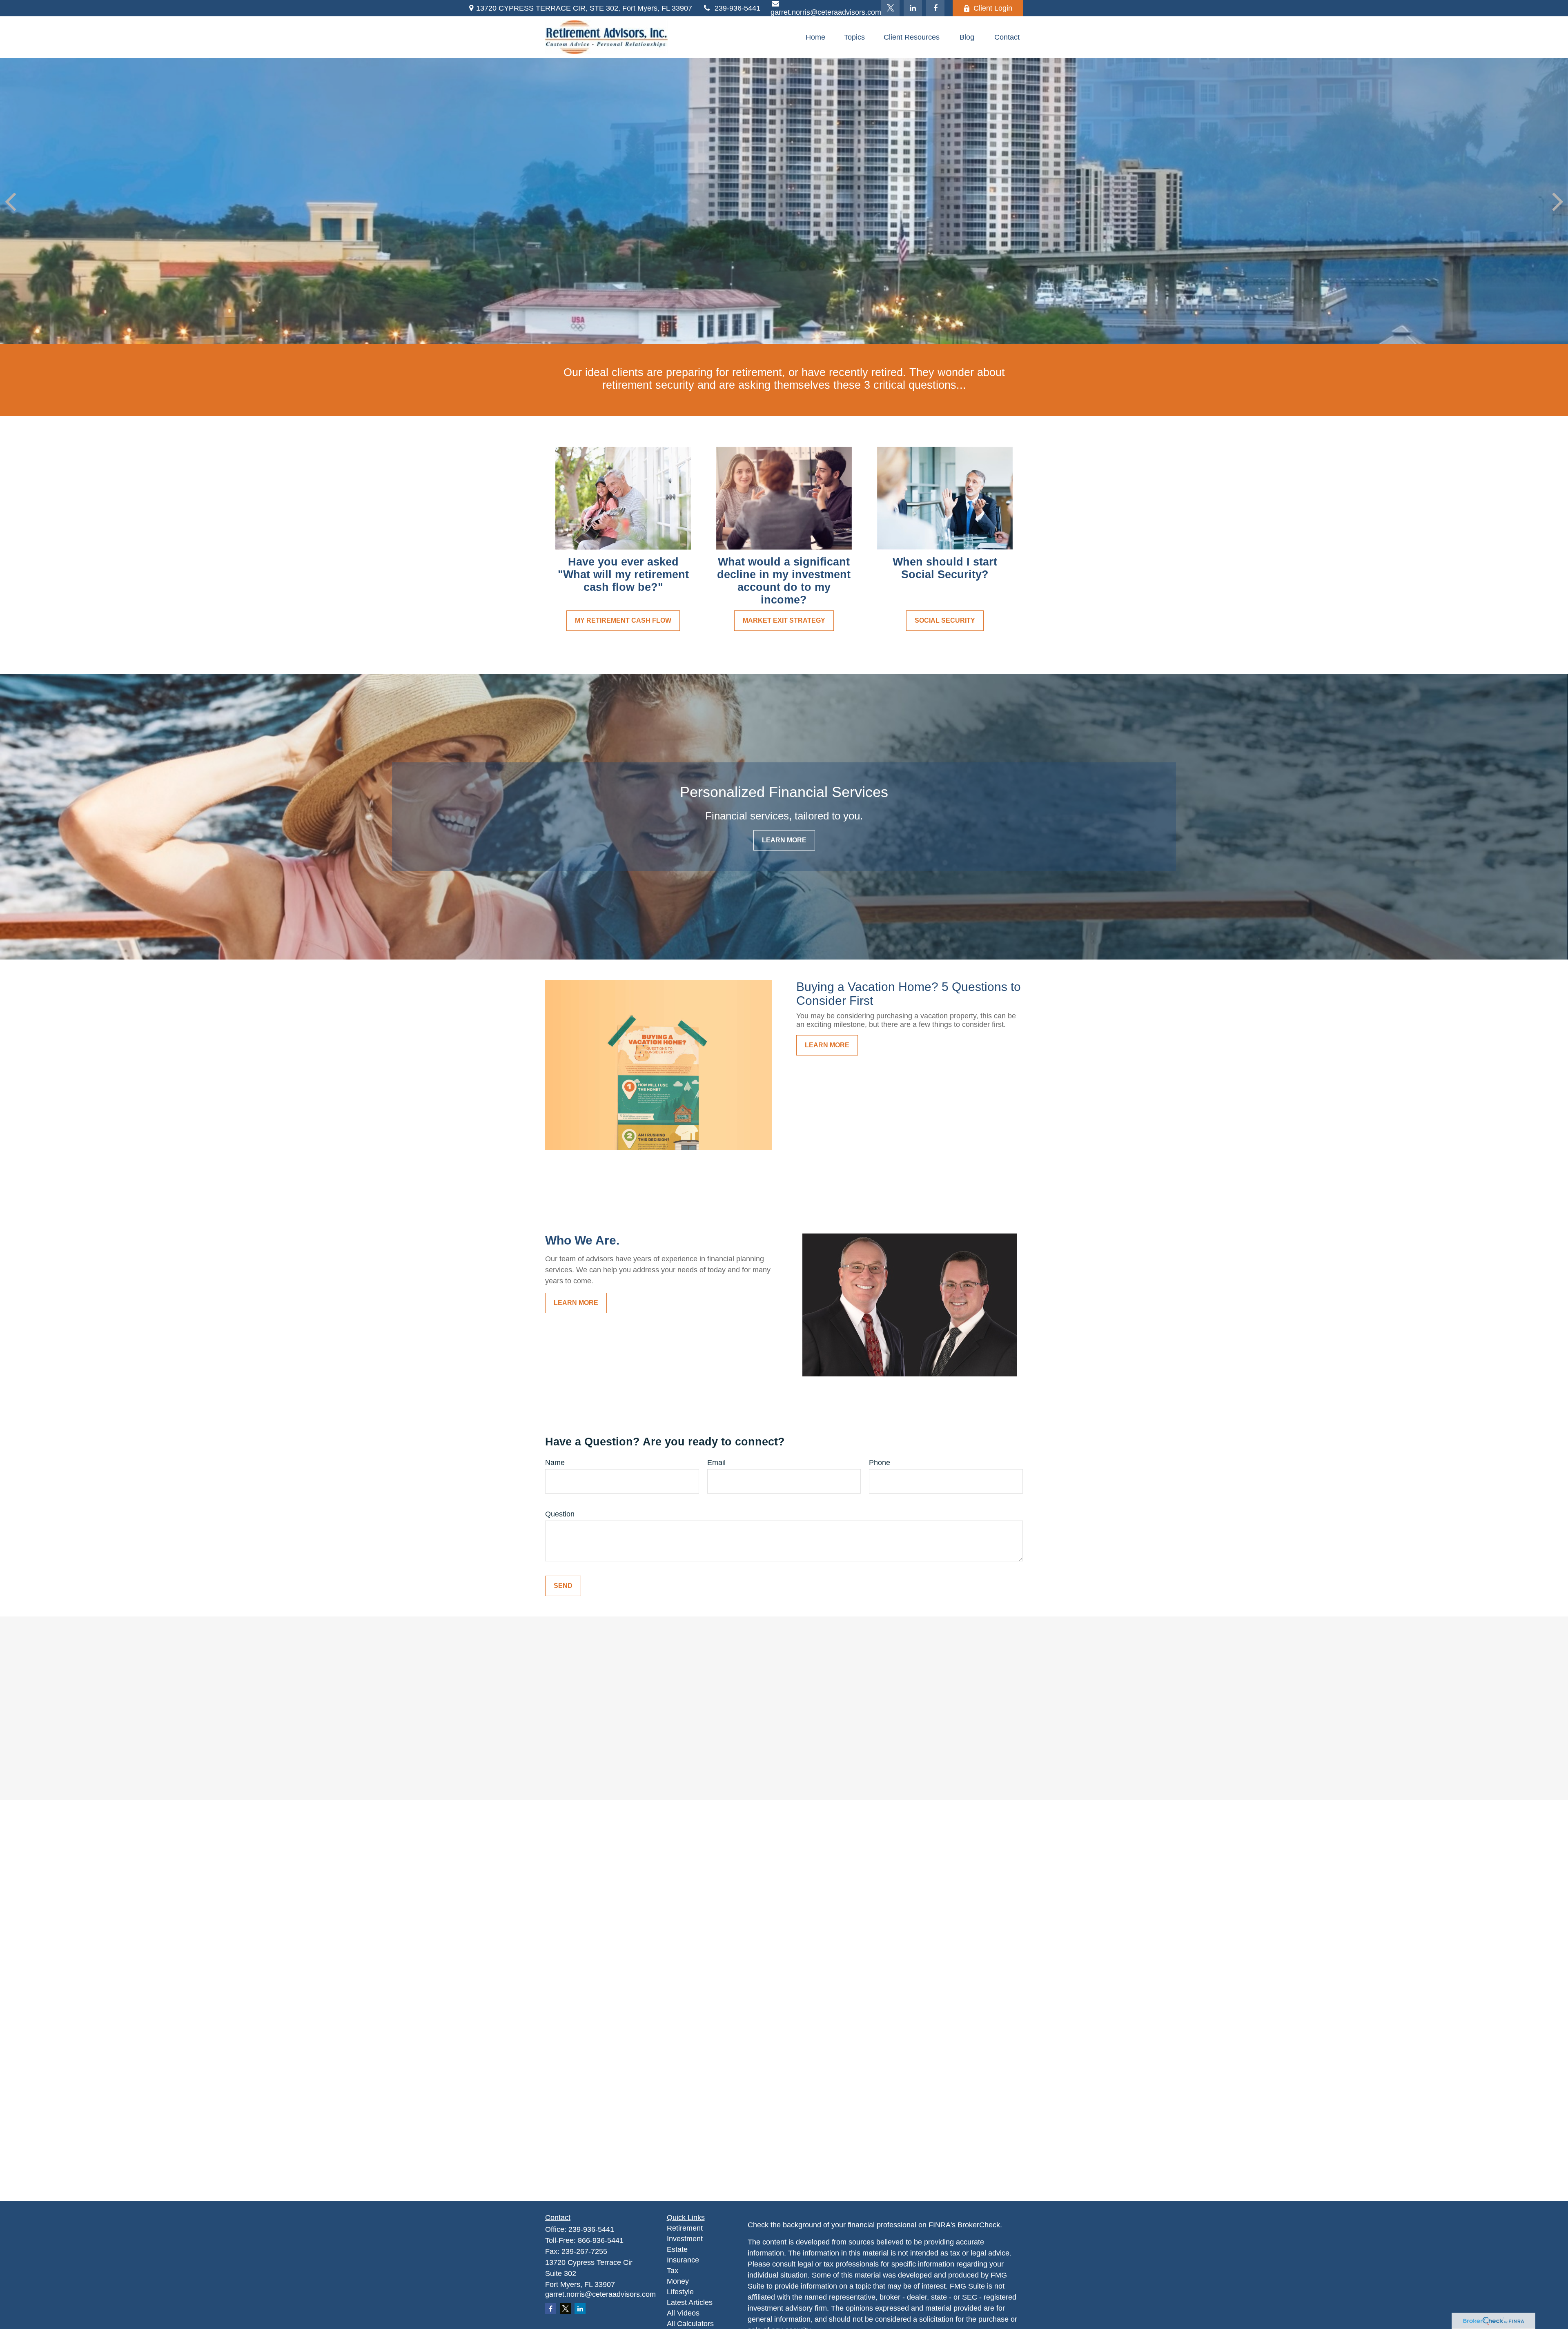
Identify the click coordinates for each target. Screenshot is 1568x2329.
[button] (815, 37)
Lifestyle (680, 2292)
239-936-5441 (737, 8)
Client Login (993, 8)
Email (716, 1463)
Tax (673, 2271)
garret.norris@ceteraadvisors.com (600, 2294)
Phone (880, 1463)
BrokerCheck (979, 2225)
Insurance (683, 2260)
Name (555, 1463)
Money (678, 2281)
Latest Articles (690, 2302)
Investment (685, 2239)
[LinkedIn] (913, 8)
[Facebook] (935, 8)
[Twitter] (890, 8)
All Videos (683, 2313)
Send (563, 1586)
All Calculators (690, 2324)
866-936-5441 (601, 2240)
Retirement (685, 2228)
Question (560, 1514)
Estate (677, 2249)
